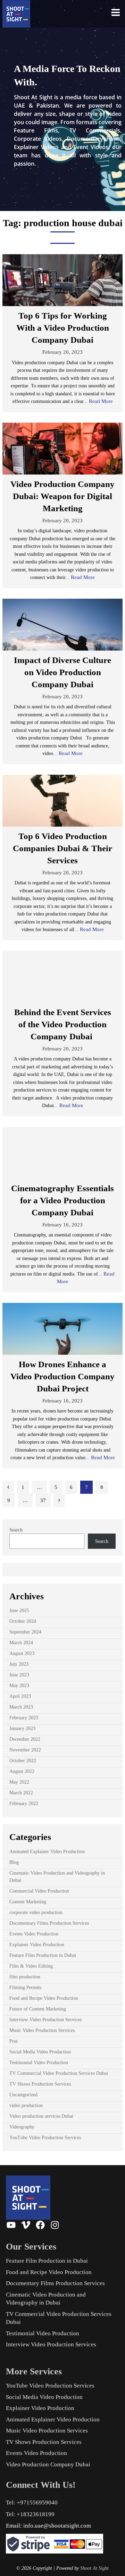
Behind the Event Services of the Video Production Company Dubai (63, 1024)
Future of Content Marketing (38, 2009)
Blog (14, 1862)
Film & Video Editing (31, 1966)
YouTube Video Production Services (45, 2138)
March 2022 (21, 1793)
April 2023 (20, 1696)
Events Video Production (34, 1934)
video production (26, 2105)
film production (25, 1977)
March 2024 (21, 1643)
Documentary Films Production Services (49, 1923)
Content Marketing (28, 1902)
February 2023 (24, 1718)
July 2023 (19, 1664)
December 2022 (25, 1739)
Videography (22, 2127)
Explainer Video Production (37, 1945)
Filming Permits (25, 1988)
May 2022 (19, 1782)
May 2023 (19, 1686)
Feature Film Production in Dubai (43, 1955)
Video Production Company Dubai (48, 2464)
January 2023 (22, 1728)
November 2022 (25, 1750)
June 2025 (19, 1611)
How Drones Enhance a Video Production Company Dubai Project (62, 1376)
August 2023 (22, 1653)
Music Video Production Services (42, 2030)
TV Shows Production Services (40, 2084)
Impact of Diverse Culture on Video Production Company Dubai (62, 672)
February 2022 (24, 1804)
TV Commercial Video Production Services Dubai (59, 2073)
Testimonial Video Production (39, 2063)
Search (16, 1530)
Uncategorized (23, 2095)
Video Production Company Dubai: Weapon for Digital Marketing (62, 496)
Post (14, 2041)
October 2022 (23, 1761)
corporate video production (36, 1912)
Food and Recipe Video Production (44, 1998)
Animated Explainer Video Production (47, 1852)
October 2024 (23, 1621)
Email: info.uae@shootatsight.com (48, 2526)
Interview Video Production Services (45, 2020)
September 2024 (25, 1632)
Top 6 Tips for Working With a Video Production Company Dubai (63, 328)
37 (43, 1500)
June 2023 (19, 1675)
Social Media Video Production (40, 2052)
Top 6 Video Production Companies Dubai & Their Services (62, 848)
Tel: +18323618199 (30, 2514)
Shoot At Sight (94, 2568)
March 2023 (21, 1707)
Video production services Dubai (41, 2116)
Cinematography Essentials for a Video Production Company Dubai (62, 1200)
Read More (101, 401)
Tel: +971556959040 (32, 2503)
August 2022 (22, 1771)
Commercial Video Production (39, 1891)
